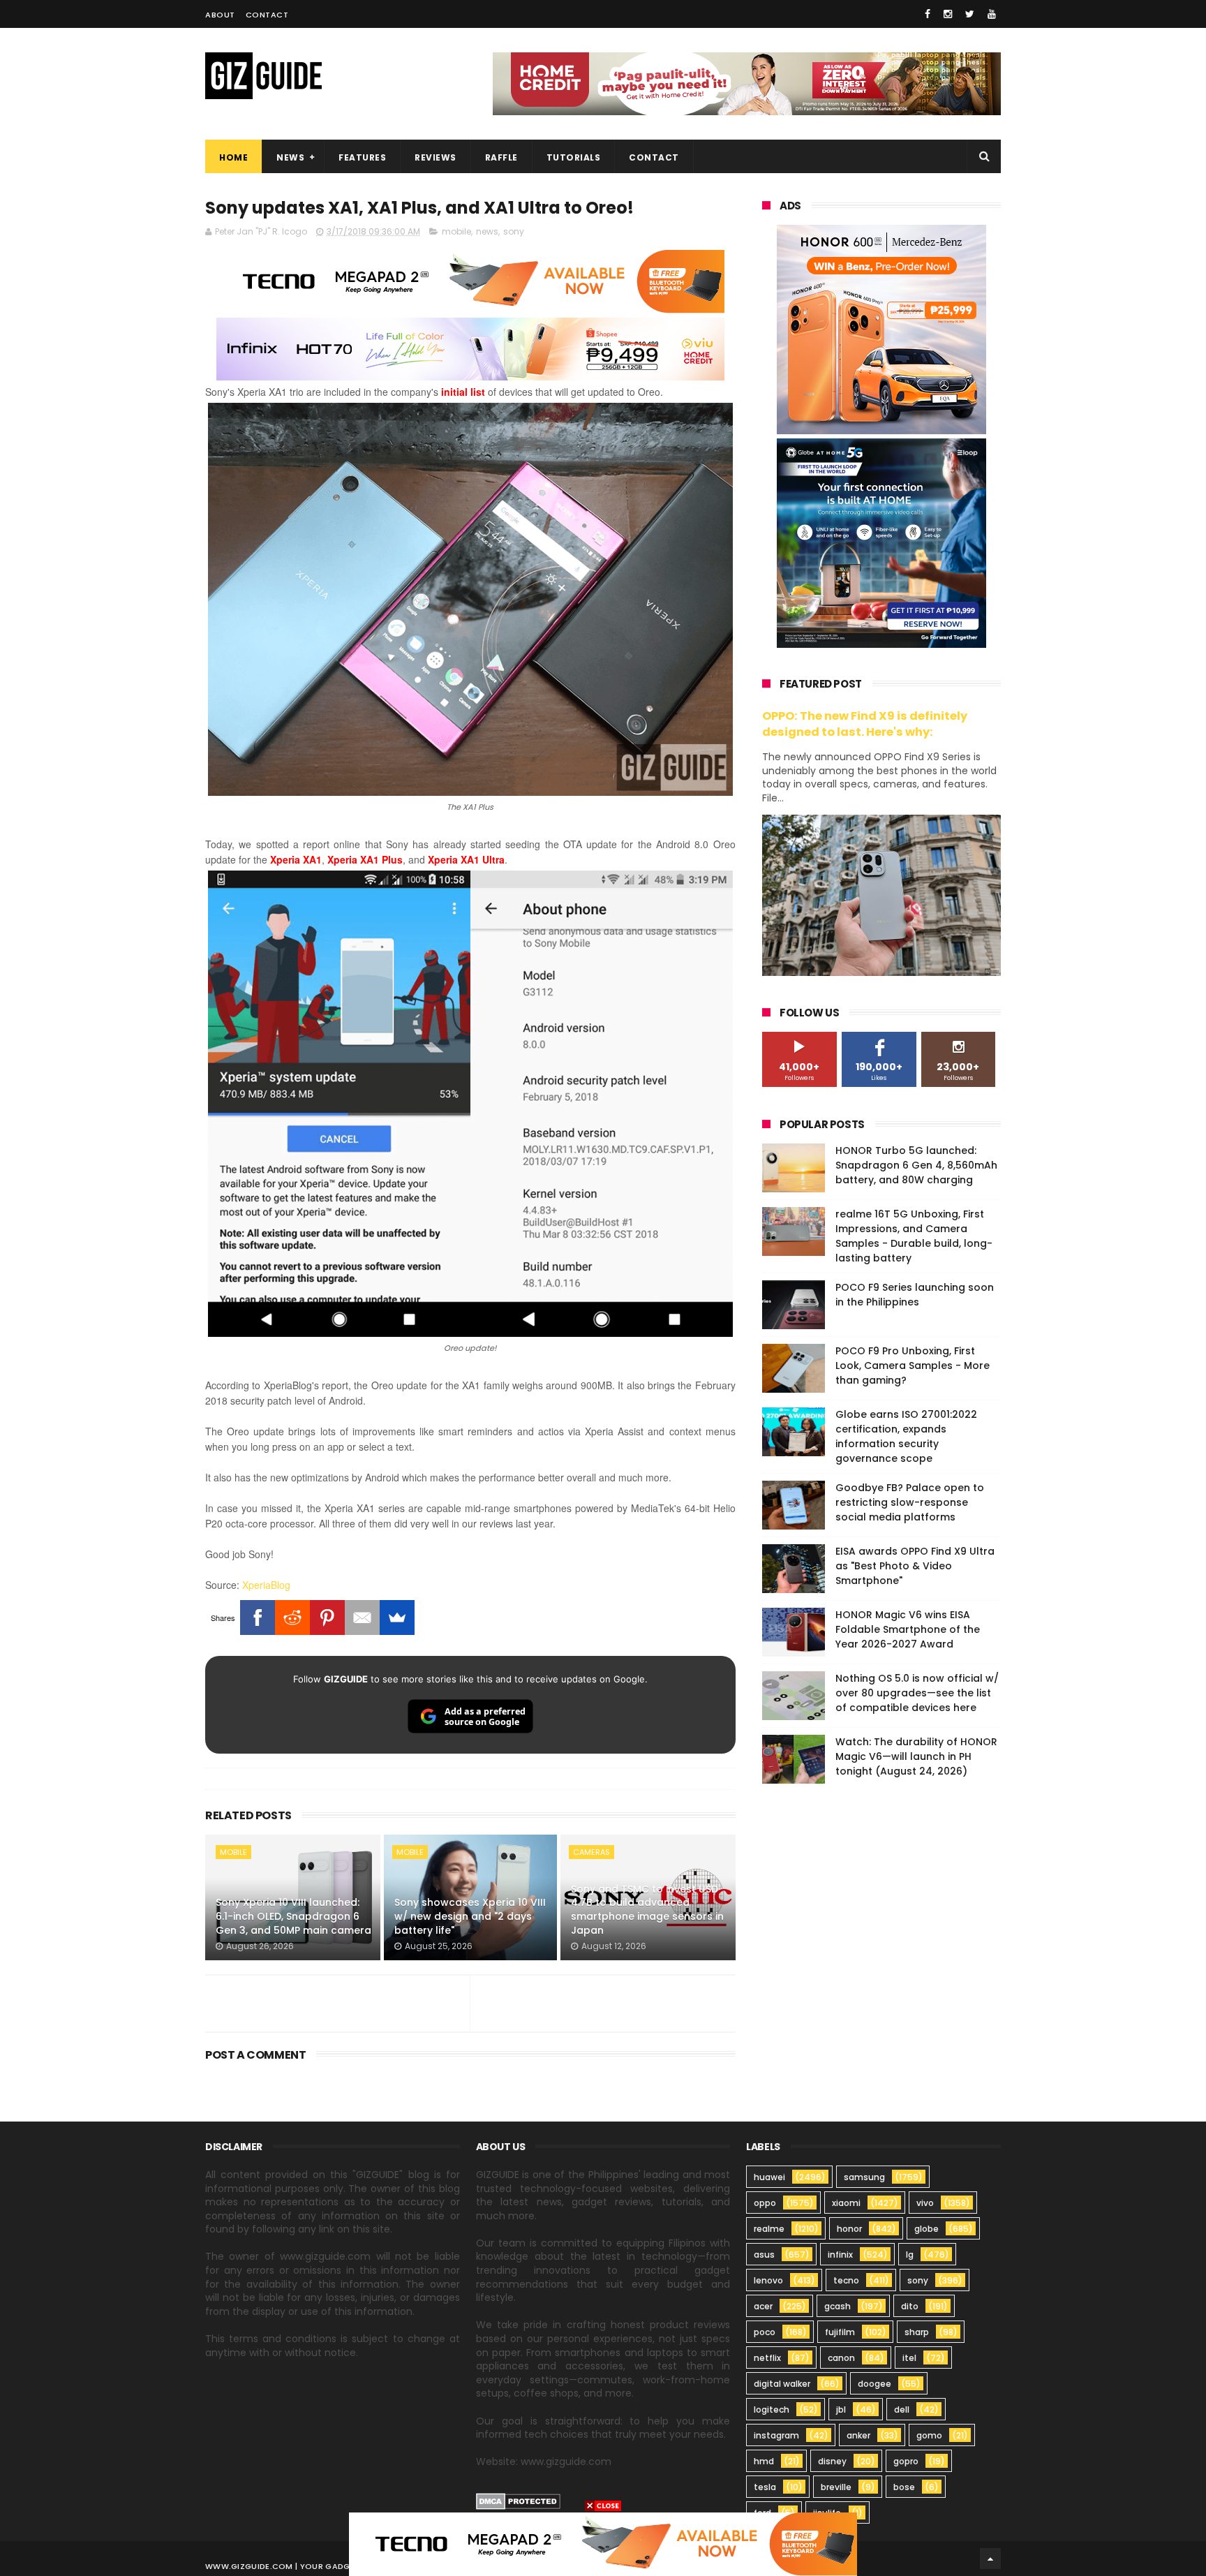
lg (910, 2255)
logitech (772, 2410)
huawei (769, 2177)
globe (926, 2229)
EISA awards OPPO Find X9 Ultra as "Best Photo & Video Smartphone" (915, 1566)
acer (763, 2306)
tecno (846, 2280)
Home (233, 157)
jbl (841, 2410)
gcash (837, 2306)
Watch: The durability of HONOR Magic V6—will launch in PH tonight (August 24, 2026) (916, 1756)
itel (909, 2358)
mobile (456, 231)
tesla (765, 2487)
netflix (767, 2358)
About (220, 15)
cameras (591, 1852)
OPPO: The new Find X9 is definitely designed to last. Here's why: (865, 724)
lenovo (768, 2280)
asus (764, 2255)
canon (841, 2358)
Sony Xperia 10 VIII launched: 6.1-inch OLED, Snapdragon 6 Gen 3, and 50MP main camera (293, 1916)
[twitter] (970, 14)
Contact (267, 15)
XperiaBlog (266, 1585)
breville (836, 2487)
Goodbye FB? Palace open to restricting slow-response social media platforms (910, 1502)
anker (858, 2435)
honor (849, 2229)
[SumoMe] (397, 1618)
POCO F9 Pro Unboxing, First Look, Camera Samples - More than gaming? (913, 1365)
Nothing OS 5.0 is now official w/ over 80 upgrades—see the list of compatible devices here (917, 1693)
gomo (929, 2435)
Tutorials (574, 157)
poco (765, 2332)
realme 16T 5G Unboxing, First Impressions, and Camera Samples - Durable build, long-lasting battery (914, 1236)
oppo (765, 2203)
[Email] (362, 1618)
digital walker (782, 2384)
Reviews (435, 157)
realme (769, 2229)
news (487, 231)
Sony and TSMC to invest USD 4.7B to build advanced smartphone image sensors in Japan (647, 1910)
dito (910, 2306)
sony (514, 231)
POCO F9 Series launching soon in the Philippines (915, 1295)
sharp (917, 2332)
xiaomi (846, 2203)
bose (904, 2487)
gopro (906, 2461)
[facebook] (928, 14)
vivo (925, 2203)
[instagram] (948, 14)
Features (362, 157)
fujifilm (840, 2332)
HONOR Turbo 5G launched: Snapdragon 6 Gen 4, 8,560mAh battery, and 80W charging (916, 1165)
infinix (840, 2255)
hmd (764, 2461)
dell (902, 2410)
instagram (776, 2435)
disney (832, 2461)
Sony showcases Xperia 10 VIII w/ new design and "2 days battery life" (470, 1916)
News (290, 157)
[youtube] (992, 14)
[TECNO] (603, 2543)
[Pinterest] (327, 1618)
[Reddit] (292, 1618)
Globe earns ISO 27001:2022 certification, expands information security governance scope (906, 1436)
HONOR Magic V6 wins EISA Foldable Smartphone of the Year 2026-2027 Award (908, 1629)
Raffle (501, 157)
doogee (874, 2384)
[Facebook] (258, 1618)
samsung (864, 2177)
